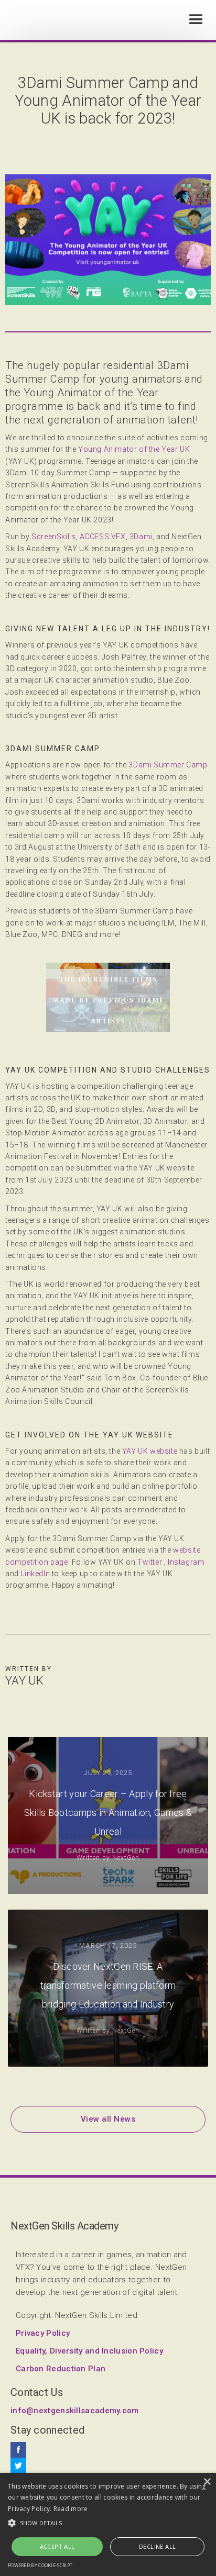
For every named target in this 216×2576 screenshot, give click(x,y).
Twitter (150, 1562)
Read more (71, 2509)
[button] (196, 20)
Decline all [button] (157, 2546)
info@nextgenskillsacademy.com (75, 2411)
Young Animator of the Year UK (134, 449)
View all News (108, 2119)
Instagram (186, 1562)
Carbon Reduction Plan (61, 2369)
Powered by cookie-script (40, 2565)
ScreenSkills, (55, 537)
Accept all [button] (57, 2546)
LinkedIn (35, 1574)
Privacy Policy (43, 2333)
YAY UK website (150, 1451)
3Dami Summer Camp (168, 765)
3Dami (141, 537)
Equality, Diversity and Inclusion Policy (89, 2351)
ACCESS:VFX (103, 537)
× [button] (207, 2482)
